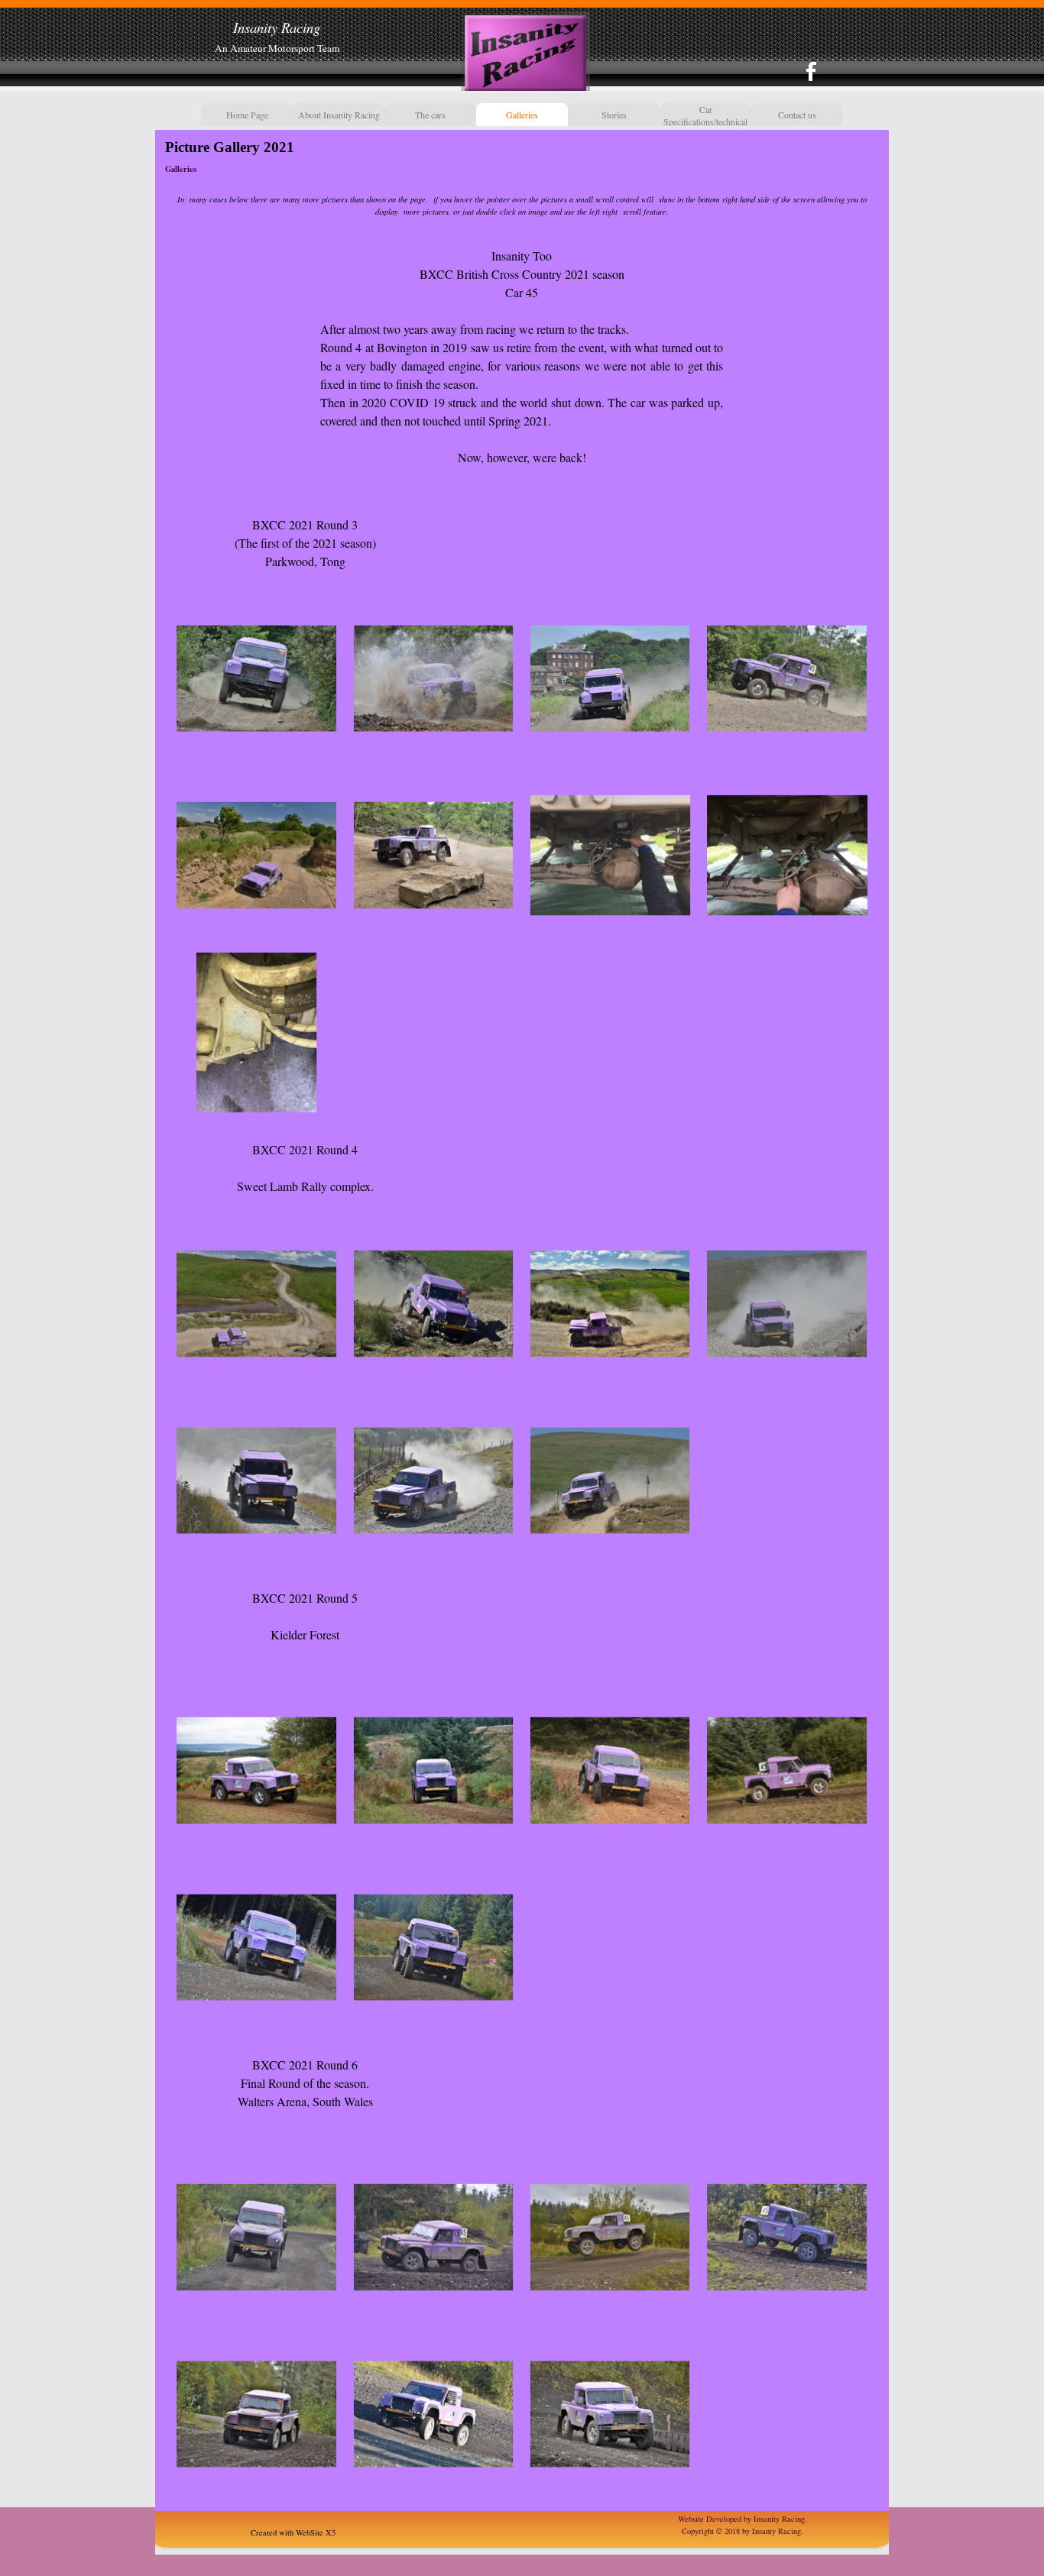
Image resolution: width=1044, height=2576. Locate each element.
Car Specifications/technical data (705, 121)
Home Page (247, 115)
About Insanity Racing (339, 115)
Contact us (797, 115)
